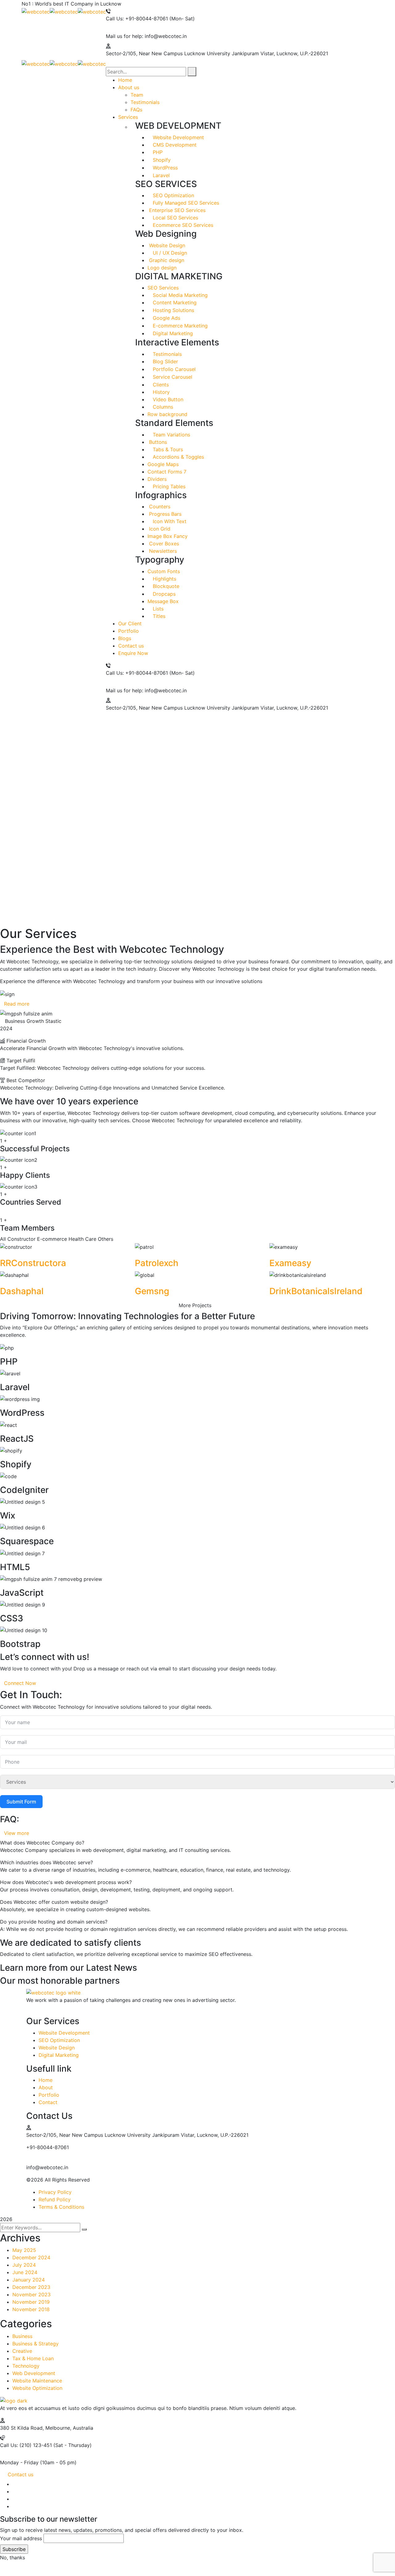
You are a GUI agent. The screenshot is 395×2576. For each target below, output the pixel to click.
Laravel (160, 175)
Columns (162, 407)
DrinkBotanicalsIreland (316, 1291)
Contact (48, 2102)
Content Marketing (174, 302)
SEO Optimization (173, 195)
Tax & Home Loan (33, 2358)
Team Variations (171, 435)
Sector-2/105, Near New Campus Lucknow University (168, 53)
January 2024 (29, 2280)
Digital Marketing (172, 333)
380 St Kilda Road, (22, 2428)
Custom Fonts (164, 571)
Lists (157, 609)
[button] (197, 911)
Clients (160, 385)
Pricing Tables (168, 486)
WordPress (164, 168)
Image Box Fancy (168, 536)
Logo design (162, 268)
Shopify (161, 160)
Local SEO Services (175, 218)
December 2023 (31, 2287)
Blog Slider (165, 361)
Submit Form (21, 1802)
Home (46, 2080)
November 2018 (31, 2309)
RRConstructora (33, 1263)
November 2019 (31, 2302)
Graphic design (166, 260)
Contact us (21, 2474)
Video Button (167, 399)
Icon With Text (169, 521)
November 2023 (31, 2295)
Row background (167, 414)
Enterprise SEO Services (177, 210)
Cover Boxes (163, 544)
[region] (197, 824)
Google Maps (163, 464)
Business (22, 2336)
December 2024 (31, 2257)
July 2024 (24, 2265)
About (46, 2087)
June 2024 (25, 2272)
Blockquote (165, 586)
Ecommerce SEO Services (182, 225)
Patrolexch (157, 1263)
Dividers (157, 479)
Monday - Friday (19, 2462)
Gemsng (152, 1291)
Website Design (166, 245)
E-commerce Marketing (179, 326)
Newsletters (162, 551)
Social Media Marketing (179, 295)
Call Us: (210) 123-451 (26, 2445)
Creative (22, 2351)
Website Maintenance (37, 2381)
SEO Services (163, 288)
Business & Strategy (35, 2344)
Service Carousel (172, 377)
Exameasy (290, 1263)
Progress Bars (164, 514)
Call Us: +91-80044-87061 (137, 19)
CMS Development (174, 145)
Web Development (34, 2373)
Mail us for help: (125, 36)
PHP (157, 152)
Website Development (178, 137)
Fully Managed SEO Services (185, 203)
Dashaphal (22, 1291)
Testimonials (166, 354)
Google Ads (166, 318)
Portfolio (49, 2095)
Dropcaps (163, 594)
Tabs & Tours (167, 449)
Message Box (163, 601)
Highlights (164, 579)
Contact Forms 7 (167, 472)
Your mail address (21, 2538)
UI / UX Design (169, 253)
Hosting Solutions (173, 310)
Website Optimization (37, 2388)
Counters (159, 506)
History (160, 392)
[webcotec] (36, 11)
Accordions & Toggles (178, 457)
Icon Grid (159, 529)
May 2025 (24, 2250)
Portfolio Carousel (173, 369)
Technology (26, 2366)
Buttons (157, 442)
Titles (158, 616)
